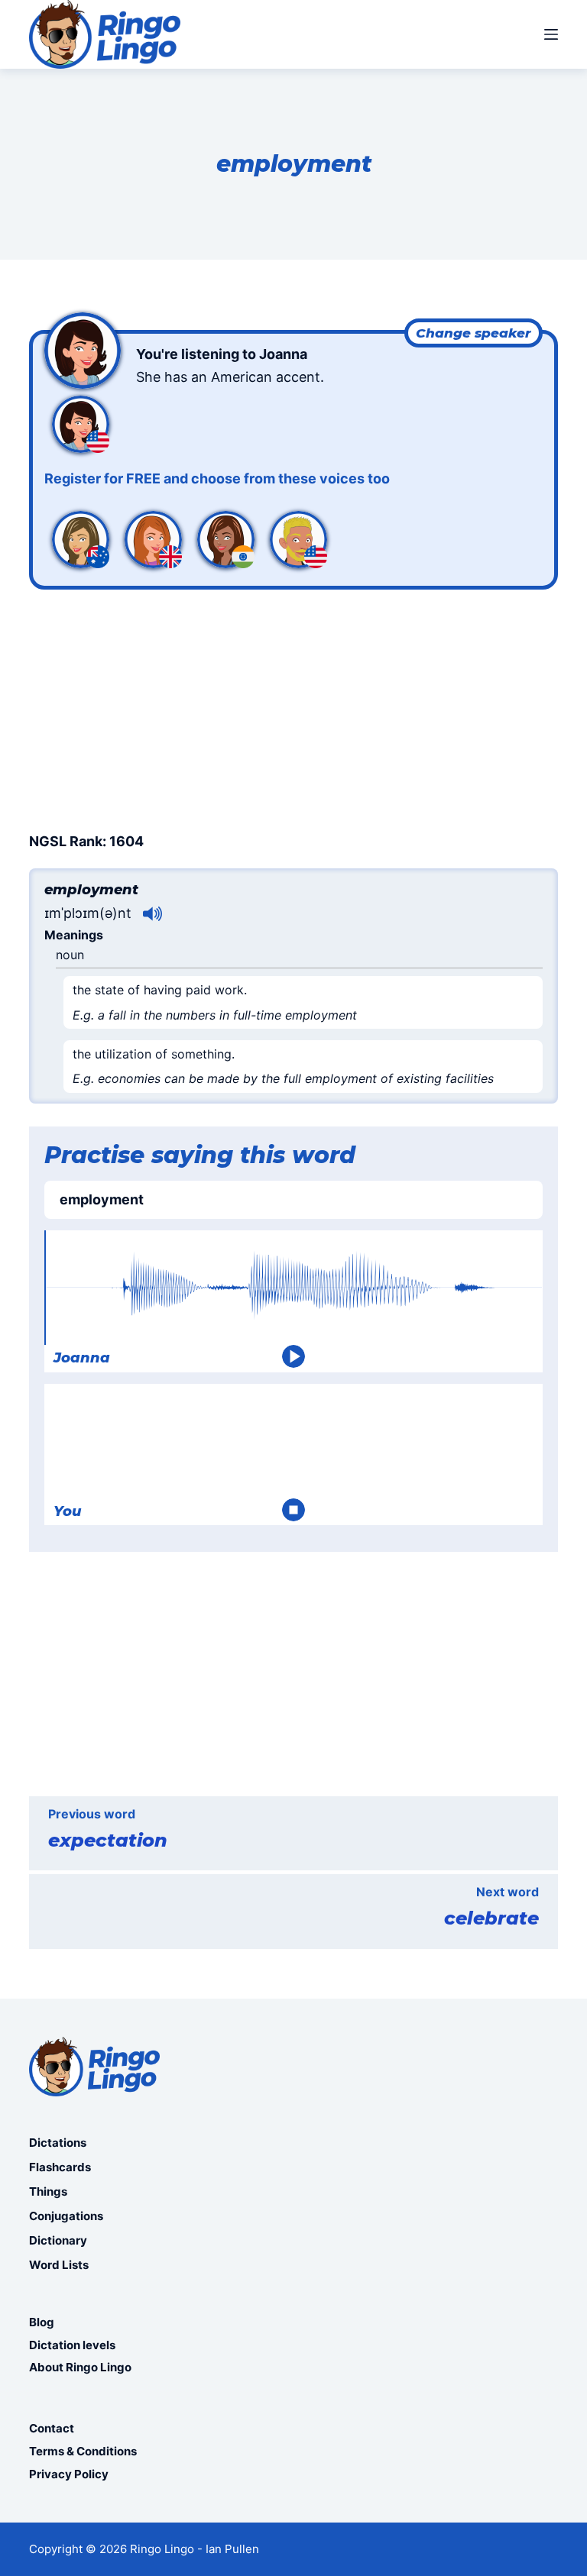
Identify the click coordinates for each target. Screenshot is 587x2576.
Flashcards (60, 2167)
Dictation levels (72, 2345)
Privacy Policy (69, 2474)
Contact (52, 2428)
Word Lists (59, 2265)
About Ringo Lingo (80, 2367)
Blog (42, 2322)
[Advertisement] (293, 708)
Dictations (58, 2143)
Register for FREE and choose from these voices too (217, 478)
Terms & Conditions (83, 2451)
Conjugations (66, 2216)
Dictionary (58, 2240)
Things (48, 2191)
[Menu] (551, 34)
